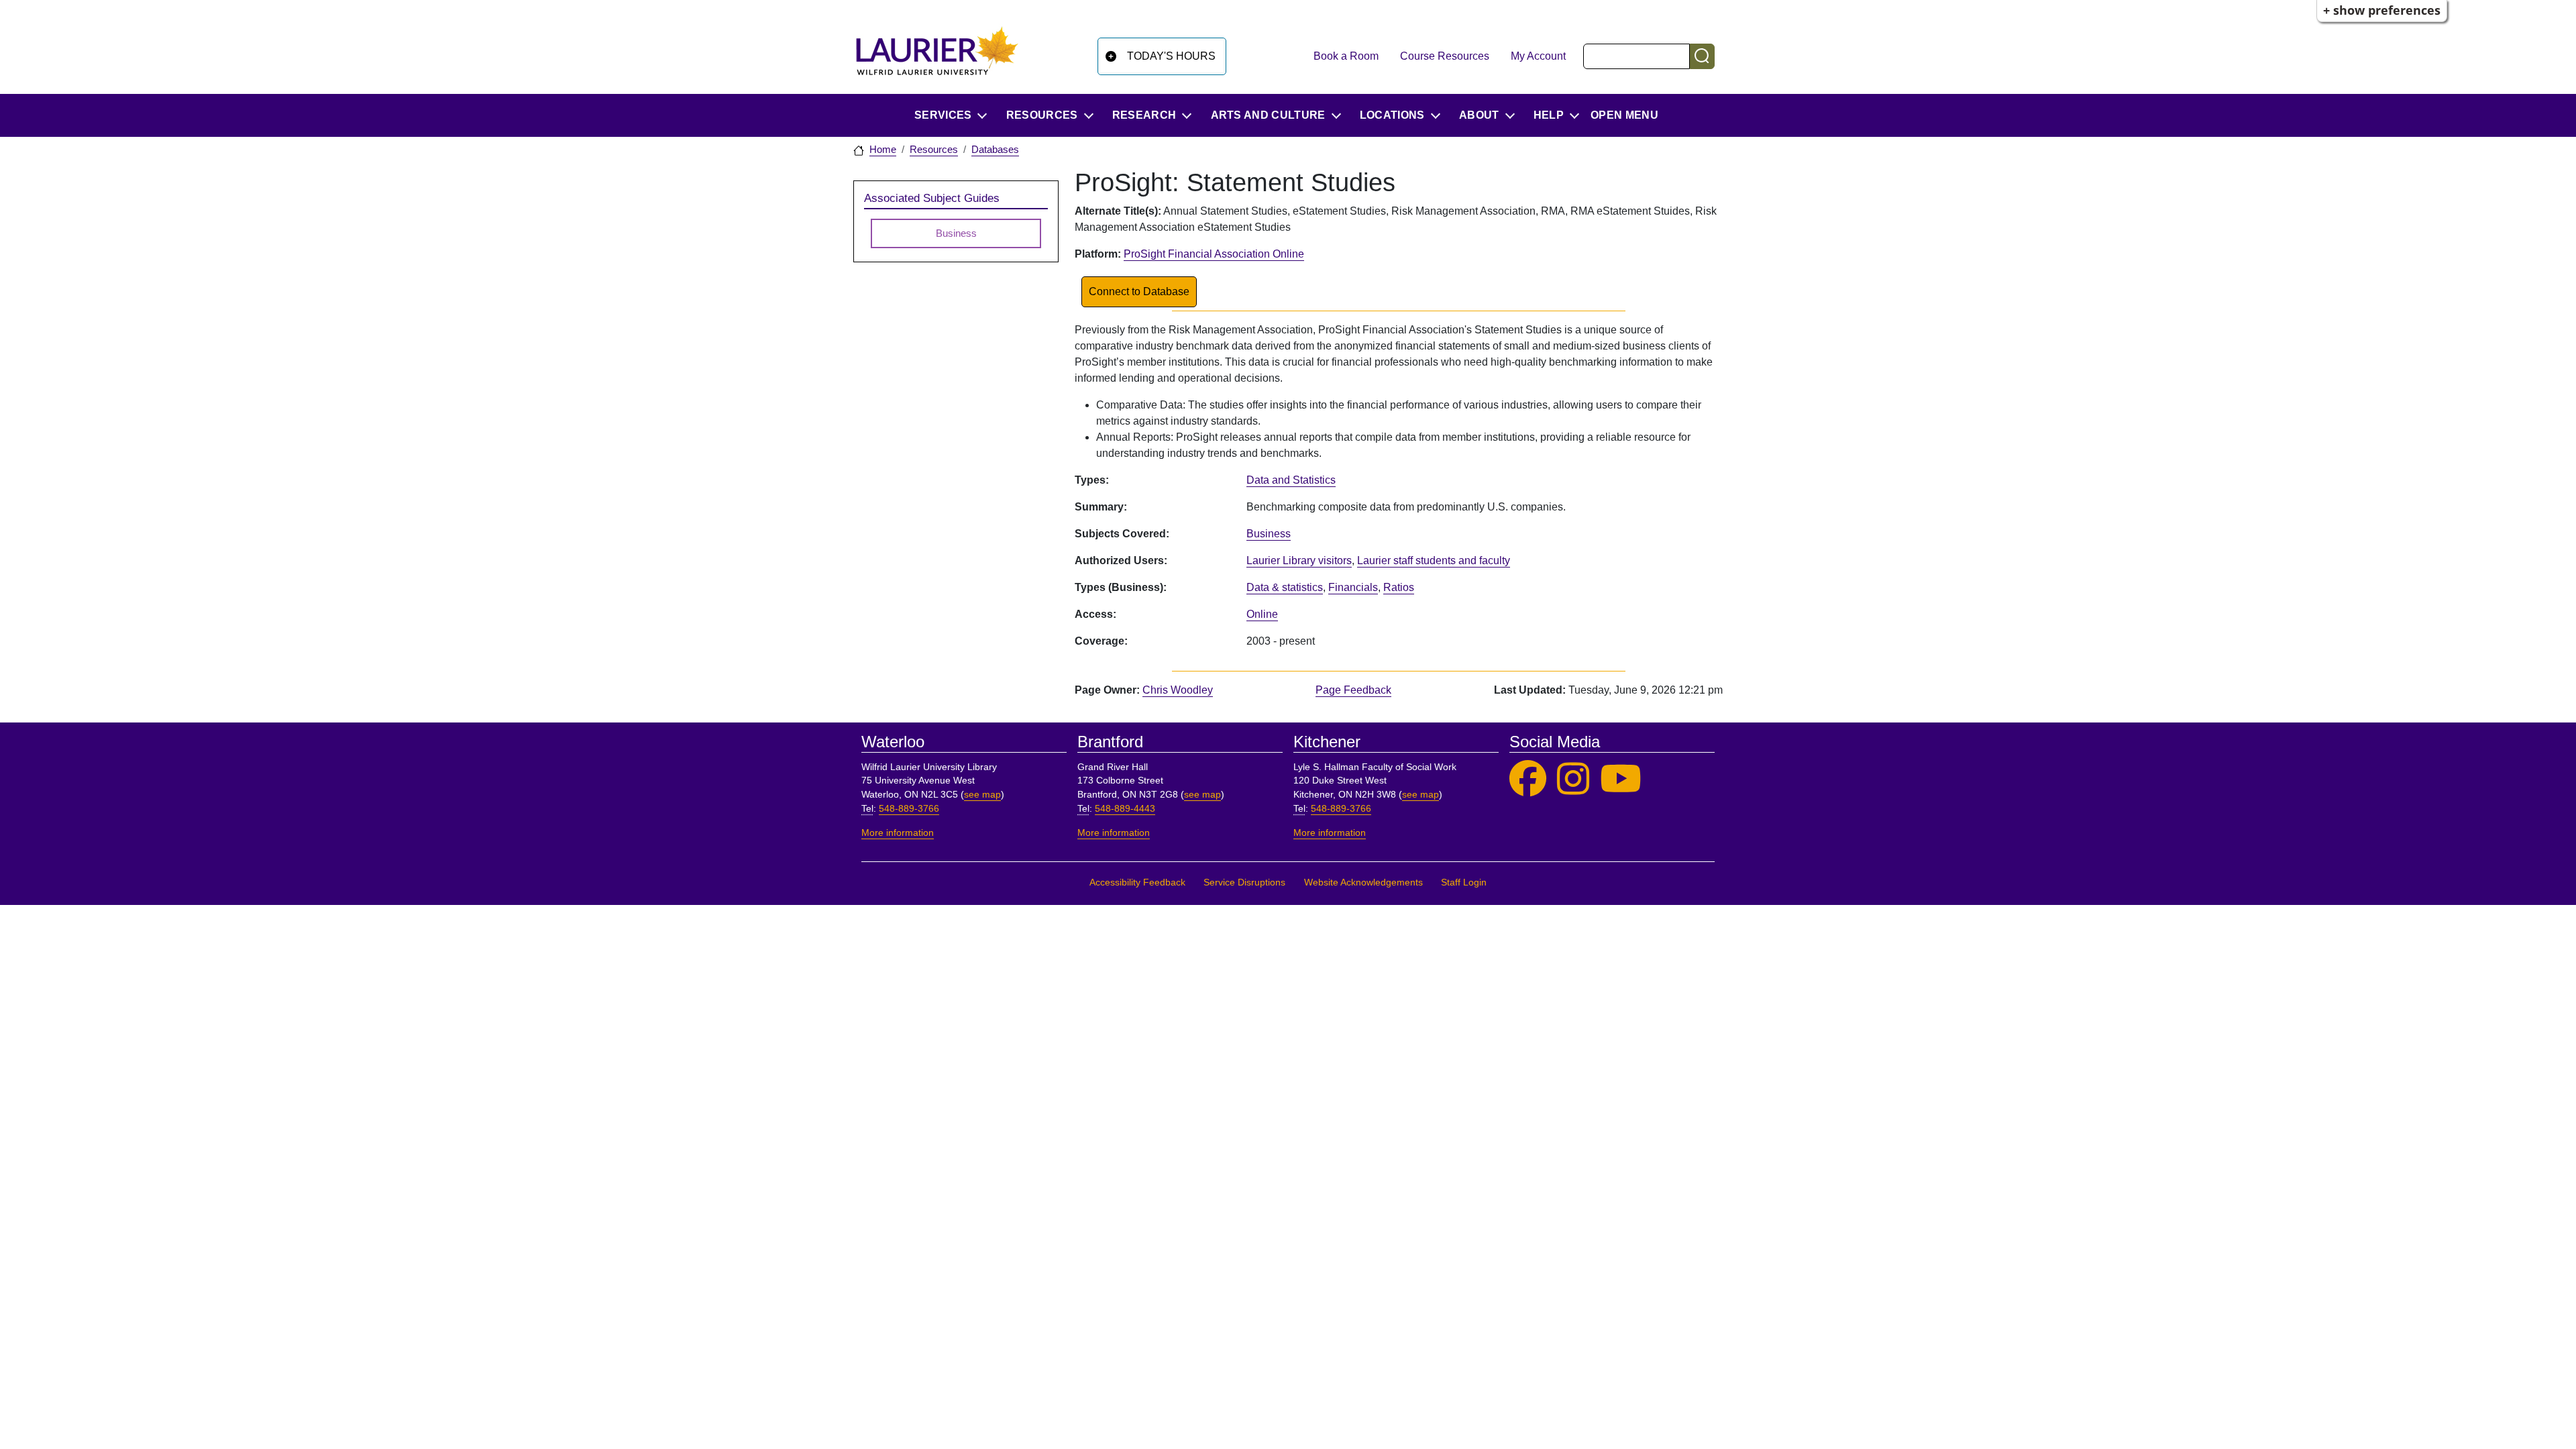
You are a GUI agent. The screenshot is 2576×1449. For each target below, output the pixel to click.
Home (883, 150)
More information (898, 833)
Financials (1353, 587)
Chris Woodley (1178, 690)
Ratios (1399, 587)
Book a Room (1346, 56)
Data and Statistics (1291, 480)
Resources (934, 150)
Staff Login (1464, 882)
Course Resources (1445, 56)
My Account (1538, 56)
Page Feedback (1353, 690)
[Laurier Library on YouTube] (1621, 779)
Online (1262, 614)
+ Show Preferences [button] (2382, 10)
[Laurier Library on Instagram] (1573, 779)
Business (1269, 534)
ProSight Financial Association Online (1214, 254)
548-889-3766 (909, 809)
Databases (995, 150)
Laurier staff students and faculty (1434, 560)
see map (982, 795)
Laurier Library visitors (1299, 560)
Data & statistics (1285, 587)
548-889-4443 (1125, 809)
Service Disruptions (1244, 882)
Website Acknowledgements (1363, 882)
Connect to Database (1139, 291)
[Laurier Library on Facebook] (1528, 779)
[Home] (937, 56)
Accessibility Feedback (1137, 882)
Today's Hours (1171, 56)
